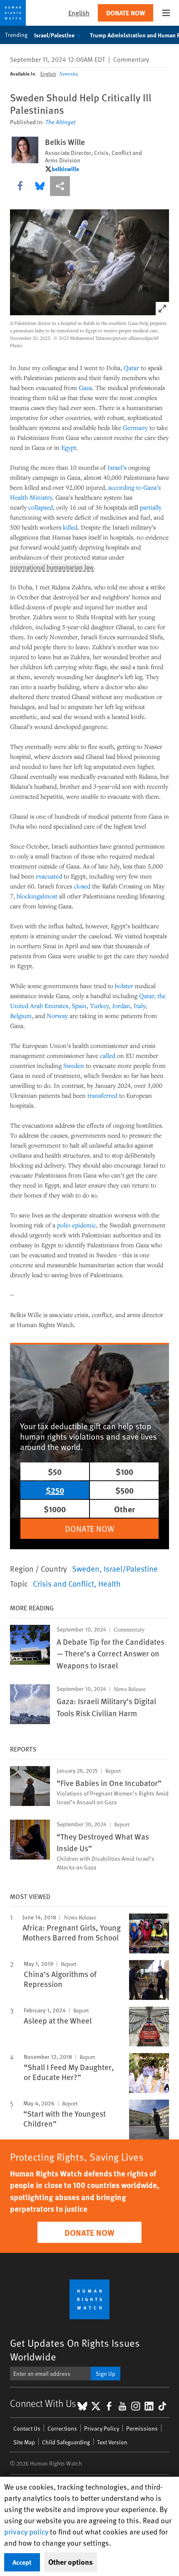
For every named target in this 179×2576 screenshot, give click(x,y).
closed (82, 886)
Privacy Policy (102, 2428)
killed (70, 527)
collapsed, (42, 507)
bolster (124, 986)
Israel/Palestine (54, 35)
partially (151, 507)
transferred (102, 1095)
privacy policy (26, 2531)
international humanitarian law (52, 567)
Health (109, 1583)
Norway (57, 1016)
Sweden (74, 1065)
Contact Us (27, 2428)
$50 (55, 1471)
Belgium (21, 1016)
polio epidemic (77, 1225)
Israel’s (117, 467)
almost (48, 896)
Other (124, 1509)
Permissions (142, 2428)
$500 (124, 1490)
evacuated (49, 876)
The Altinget (60, 122)
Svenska (69, 74)
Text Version (112, 2442)
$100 (124, 1471)
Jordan (121, 1006)
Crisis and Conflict (63, 1583)
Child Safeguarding (66, 2442)
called (108, 1055)
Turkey (99, 1006)
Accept (22, 2562)
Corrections (62, 2428)
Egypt (69, 447)
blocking (28, 896)
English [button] (79, 13)
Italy (139, 1006)
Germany (135, 427)
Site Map (24, 2442)
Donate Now (126, 13)
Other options (71, 2562)
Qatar (131, 368)
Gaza (85, 388)
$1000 (55, 1509)
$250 (55, 1490)
